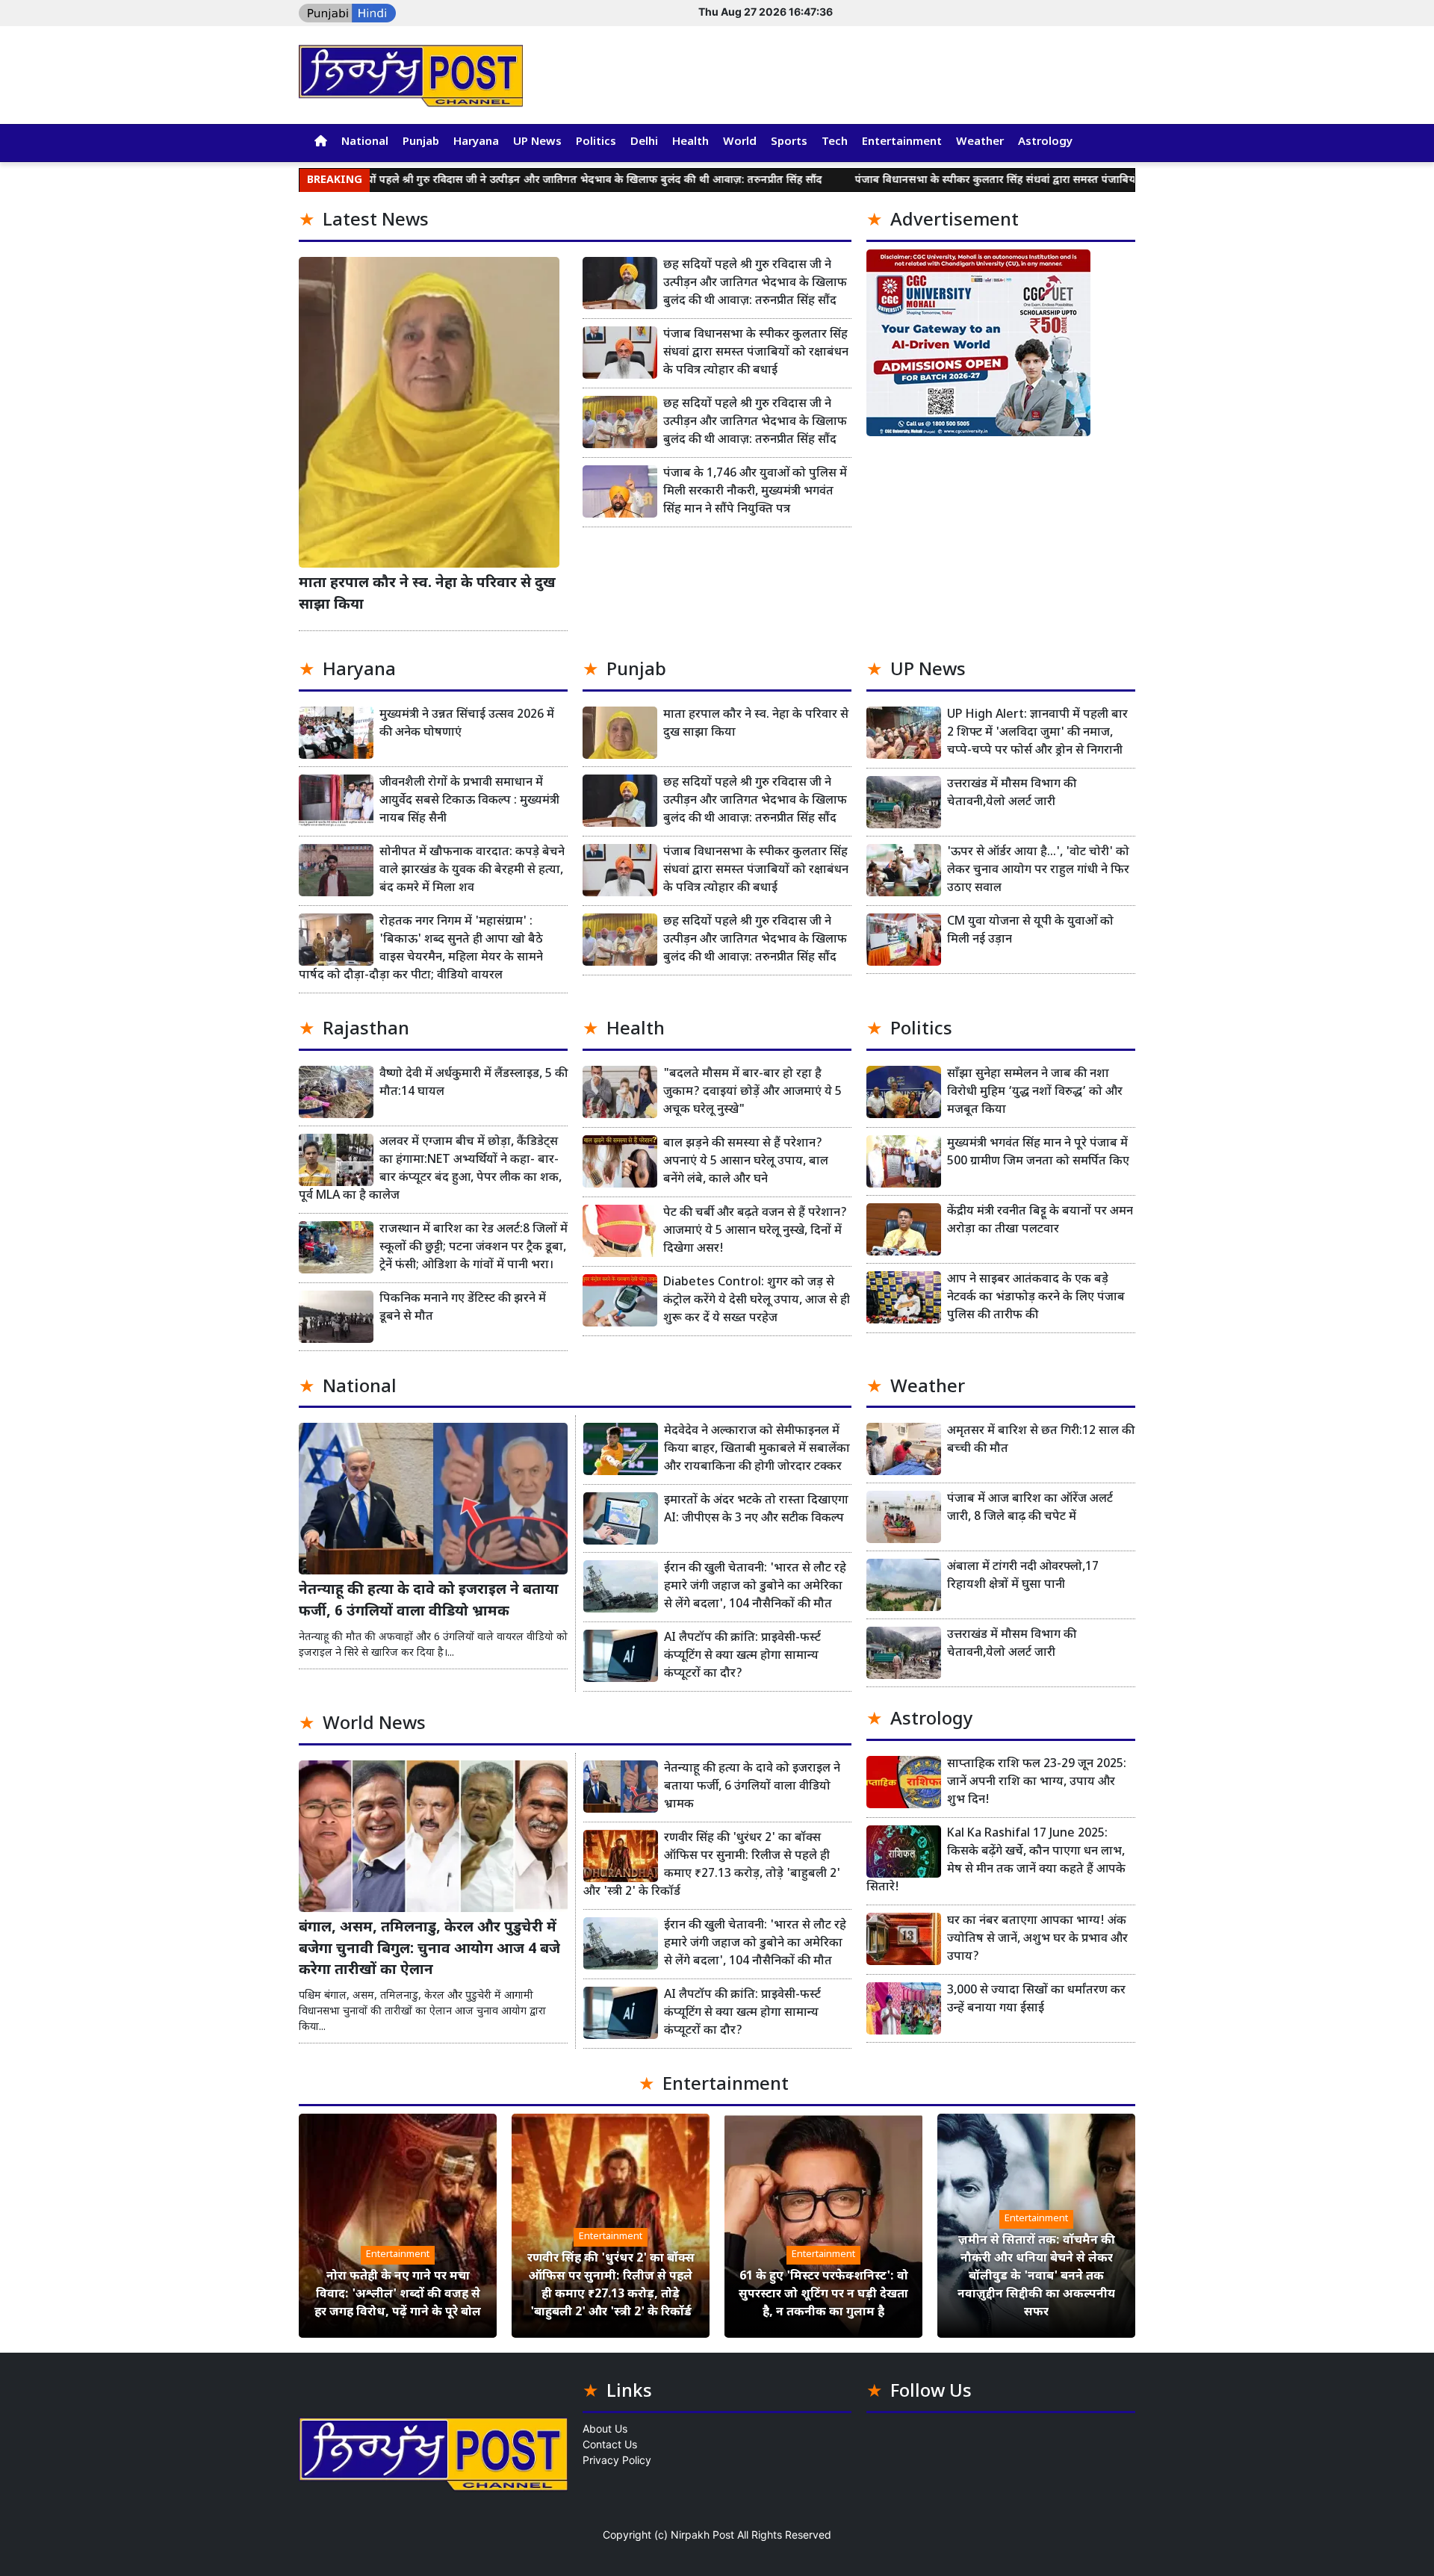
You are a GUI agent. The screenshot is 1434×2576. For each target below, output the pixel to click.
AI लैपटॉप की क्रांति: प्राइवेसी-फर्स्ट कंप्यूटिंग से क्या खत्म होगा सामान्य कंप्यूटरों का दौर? (742, 1656)
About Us (605, 2428)
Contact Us (610, 2444)
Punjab (421, 142)
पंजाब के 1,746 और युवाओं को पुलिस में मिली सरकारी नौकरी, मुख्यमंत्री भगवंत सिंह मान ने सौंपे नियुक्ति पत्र (755, 492)
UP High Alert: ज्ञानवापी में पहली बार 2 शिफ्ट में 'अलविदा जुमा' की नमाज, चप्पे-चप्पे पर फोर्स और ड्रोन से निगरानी (1037, 733)
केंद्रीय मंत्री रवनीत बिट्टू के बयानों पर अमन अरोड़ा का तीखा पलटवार (1040, 1221)
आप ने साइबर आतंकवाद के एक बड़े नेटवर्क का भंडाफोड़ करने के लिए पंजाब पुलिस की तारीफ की (1036, 1298)
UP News (537, 142)
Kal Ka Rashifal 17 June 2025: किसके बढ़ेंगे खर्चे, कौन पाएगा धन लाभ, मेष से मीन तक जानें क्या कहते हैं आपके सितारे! (996, 1861)
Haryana (476, 142)
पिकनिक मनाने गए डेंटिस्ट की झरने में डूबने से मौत (463, 1308)
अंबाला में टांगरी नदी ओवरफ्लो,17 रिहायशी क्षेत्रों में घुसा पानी (1023, 1576)
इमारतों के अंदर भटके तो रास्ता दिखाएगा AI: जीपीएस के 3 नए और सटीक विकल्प (756, 1510)
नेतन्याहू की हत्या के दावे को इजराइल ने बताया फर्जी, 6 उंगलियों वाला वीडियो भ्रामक (429, 1601)
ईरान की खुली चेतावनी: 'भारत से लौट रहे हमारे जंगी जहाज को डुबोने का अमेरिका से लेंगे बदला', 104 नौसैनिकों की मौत (755, 1587)
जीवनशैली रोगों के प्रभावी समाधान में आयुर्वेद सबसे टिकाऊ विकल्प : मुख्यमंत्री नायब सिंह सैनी (469, 801)
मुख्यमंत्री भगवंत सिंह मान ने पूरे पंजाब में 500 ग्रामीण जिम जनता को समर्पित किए (1038, 1153)
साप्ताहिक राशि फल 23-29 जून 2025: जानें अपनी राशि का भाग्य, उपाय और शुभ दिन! (1037, 1782)
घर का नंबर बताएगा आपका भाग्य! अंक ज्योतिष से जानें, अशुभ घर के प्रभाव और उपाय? (1037, 1939)
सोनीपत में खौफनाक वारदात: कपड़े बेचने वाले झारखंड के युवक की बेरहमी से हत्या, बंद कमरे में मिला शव (472, 870)
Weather (980, 142)
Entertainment (902, 142)
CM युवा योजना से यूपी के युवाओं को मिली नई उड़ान (1030, 931)
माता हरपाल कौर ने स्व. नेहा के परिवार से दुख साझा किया (427, 595)
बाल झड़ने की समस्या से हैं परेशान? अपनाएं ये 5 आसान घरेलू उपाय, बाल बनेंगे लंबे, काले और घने (746, 1162)
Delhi (644, 142)
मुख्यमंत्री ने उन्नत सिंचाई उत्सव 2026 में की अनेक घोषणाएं (467, 724)
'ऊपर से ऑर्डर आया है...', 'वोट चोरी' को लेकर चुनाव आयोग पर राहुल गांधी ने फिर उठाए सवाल (1038, 870)
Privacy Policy (617, 2460)
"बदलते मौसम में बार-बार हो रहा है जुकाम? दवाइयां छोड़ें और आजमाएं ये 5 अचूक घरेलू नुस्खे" (752, 1092)
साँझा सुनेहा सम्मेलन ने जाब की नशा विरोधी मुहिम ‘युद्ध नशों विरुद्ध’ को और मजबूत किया (1035, 1092)
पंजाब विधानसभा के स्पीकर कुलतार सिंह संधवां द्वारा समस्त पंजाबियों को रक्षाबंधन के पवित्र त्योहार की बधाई (973, 180)
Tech (835, 142)
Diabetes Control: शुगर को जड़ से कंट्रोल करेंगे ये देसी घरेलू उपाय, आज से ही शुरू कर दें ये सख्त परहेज (757, 1301)
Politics (596, 142)
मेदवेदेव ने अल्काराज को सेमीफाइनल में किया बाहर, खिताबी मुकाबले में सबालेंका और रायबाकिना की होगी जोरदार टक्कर (757, 1449)
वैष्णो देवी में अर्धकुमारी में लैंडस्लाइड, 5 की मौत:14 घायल (474, 1083)
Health (690, 142)
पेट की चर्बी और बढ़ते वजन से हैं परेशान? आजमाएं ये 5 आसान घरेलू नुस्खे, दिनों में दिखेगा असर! (755, 1231)
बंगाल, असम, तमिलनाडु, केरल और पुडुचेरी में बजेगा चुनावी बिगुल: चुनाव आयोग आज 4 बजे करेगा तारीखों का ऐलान (429, 1950)
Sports (789, 142)
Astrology (1045, 142)
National (365, 142)
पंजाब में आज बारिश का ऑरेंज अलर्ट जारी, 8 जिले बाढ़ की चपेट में (1030, 1508)
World (740, 142)
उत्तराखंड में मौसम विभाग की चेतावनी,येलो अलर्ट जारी (1012, 794)
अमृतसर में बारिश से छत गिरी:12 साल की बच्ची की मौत (1041, 1440)
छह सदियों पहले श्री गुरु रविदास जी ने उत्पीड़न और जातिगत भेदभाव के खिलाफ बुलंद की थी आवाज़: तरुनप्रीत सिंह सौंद (473, 180)
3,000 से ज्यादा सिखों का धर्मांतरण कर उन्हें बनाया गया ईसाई (1036, 2000)
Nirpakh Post (702, 2535)
